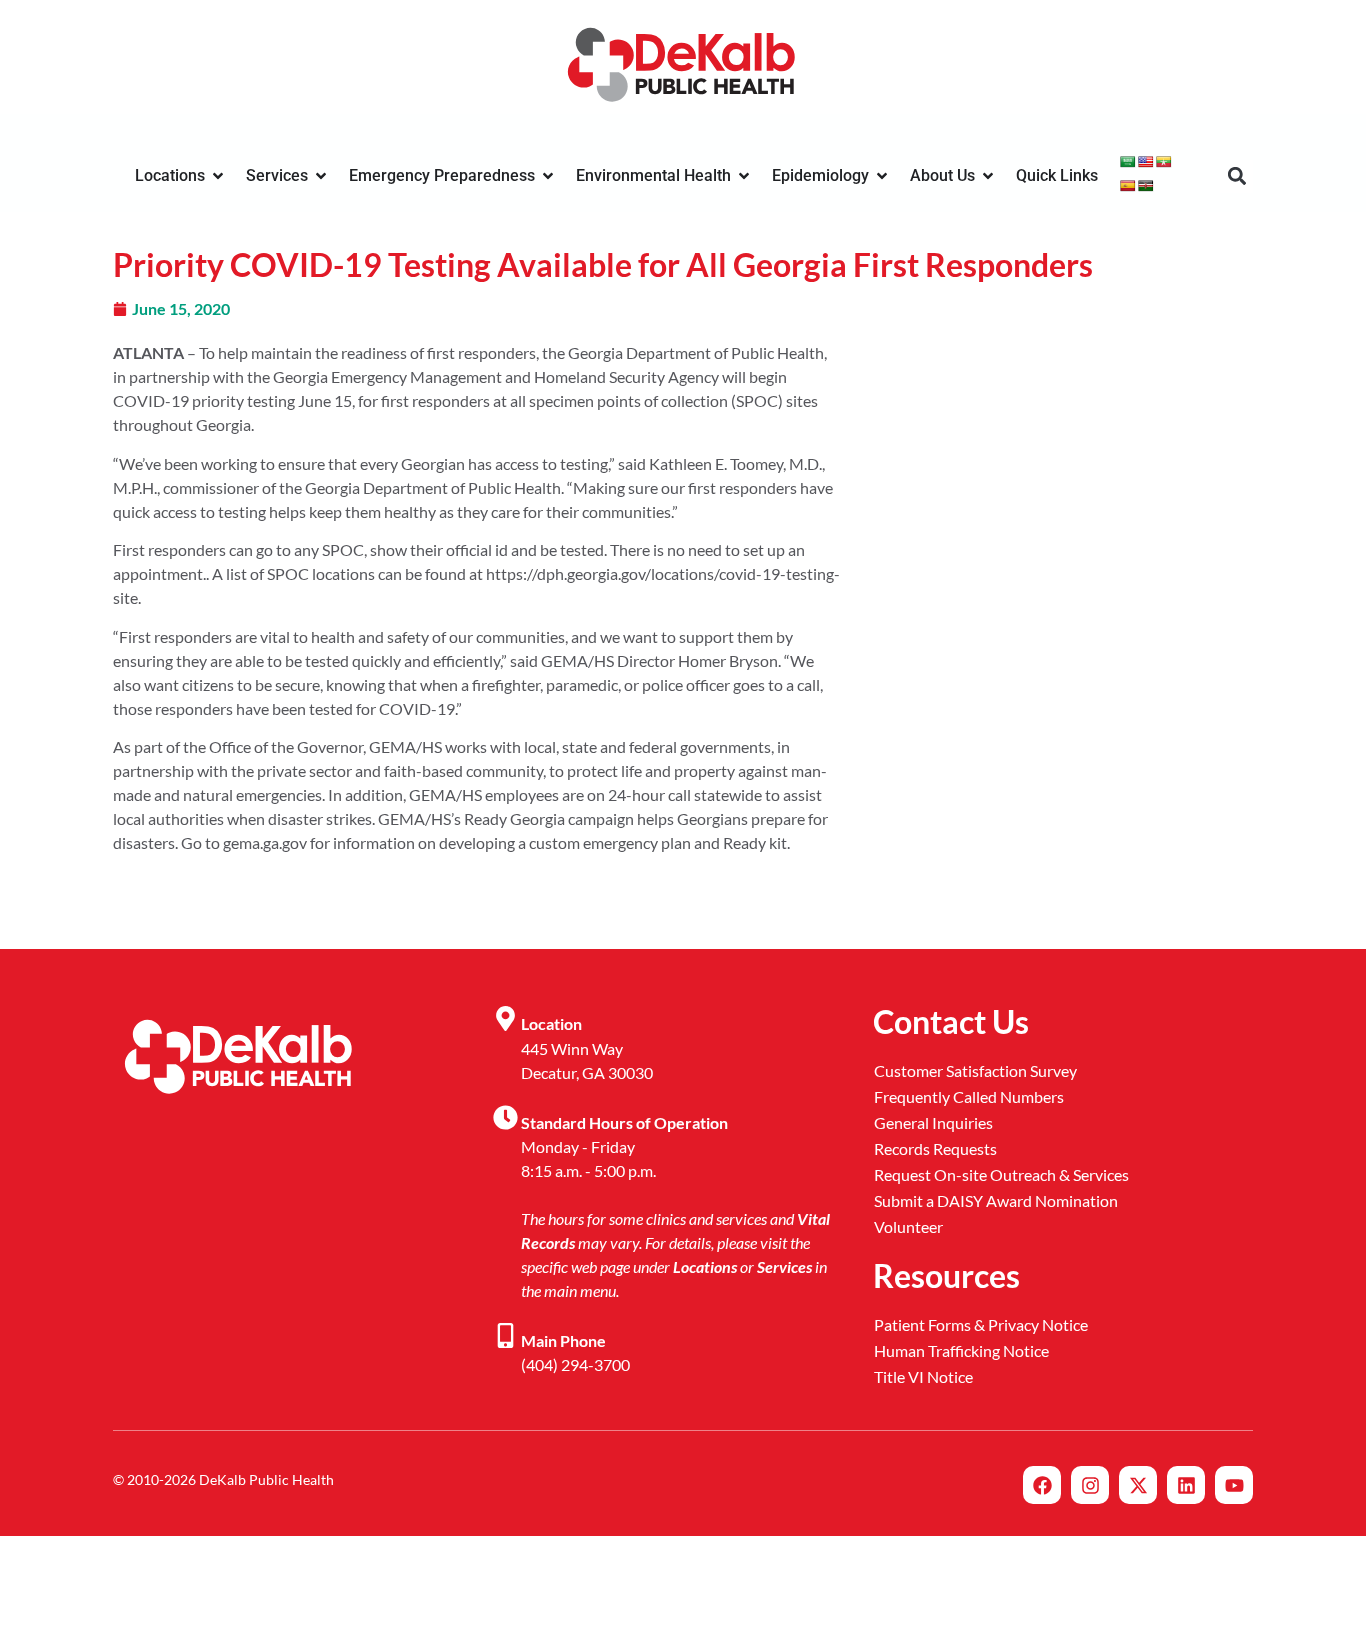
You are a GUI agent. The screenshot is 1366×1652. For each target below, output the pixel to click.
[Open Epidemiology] (882, 176)
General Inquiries (933, 1122)
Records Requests (935, 1148)
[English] (1146, 162)
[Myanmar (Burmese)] (1164, 162)
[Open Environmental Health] (744, 176)
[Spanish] (1128, 186)
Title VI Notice (923, 1376)
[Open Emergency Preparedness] (548, 176)
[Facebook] (1042, 1485)
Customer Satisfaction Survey (975, 1070)
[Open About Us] (988, 176)
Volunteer (908, 1226)
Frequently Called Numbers (969, 1096)
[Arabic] (1128, 162)
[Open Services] (321, 176)
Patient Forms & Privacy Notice (981, 1324)
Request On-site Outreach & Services (1001, 1174)
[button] (1236, 176)
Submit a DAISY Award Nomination (996, 1200)
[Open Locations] (218, 176)
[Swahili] (1146, 186)
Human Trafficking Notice (961, 1350)
